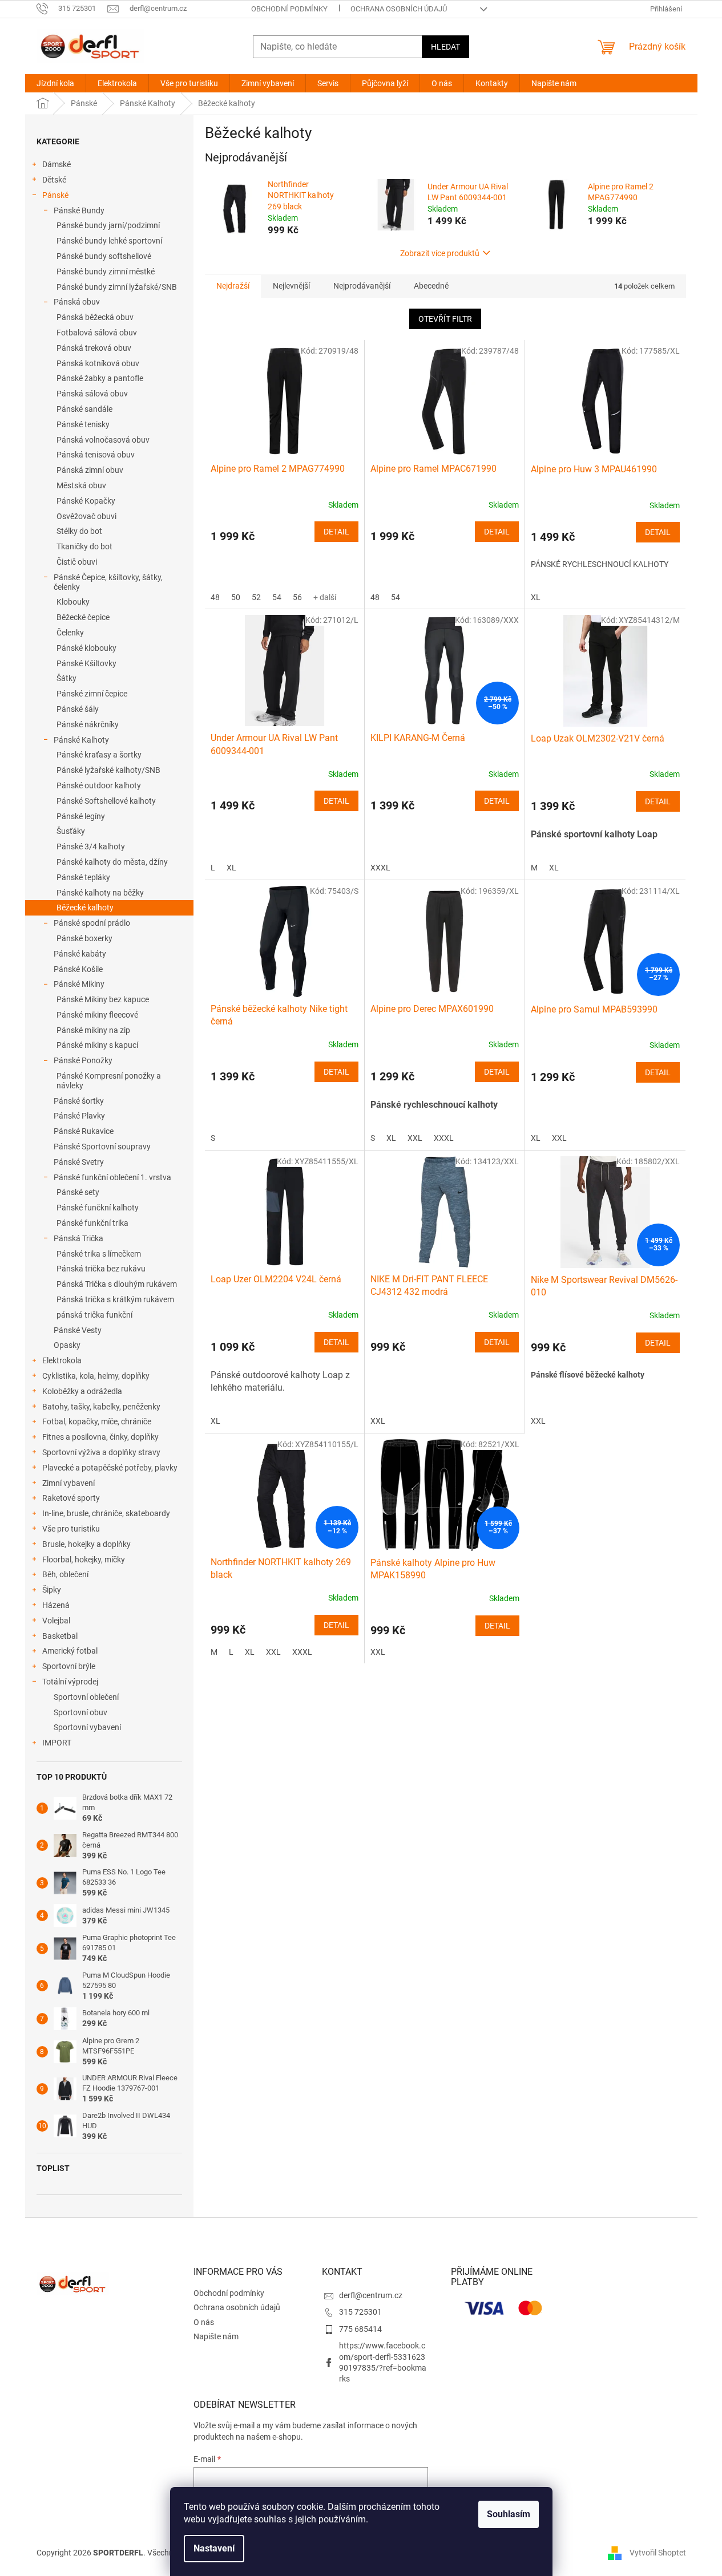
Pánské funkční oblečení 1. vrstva (112, 1177)
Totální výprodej (70, 1682)
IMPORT (57, 1743)
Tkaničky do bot (84, 546)
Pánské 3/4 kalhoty (91, 846)
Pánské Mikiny (79, 984)
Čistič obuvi (77, 562)
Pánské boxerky (84, 938)
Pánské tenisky (83, 424)
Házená (56, 1605)
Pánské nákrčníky (88, 724)
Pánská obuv (77, 302)
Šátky (66, 678)
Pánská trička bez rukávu (101, 1269)
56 (297, 597)
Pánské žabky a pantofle (100, 378)
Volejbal (56, 1621)
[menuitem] (55, 83)
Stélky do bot (79, 531)
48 (215, 597)
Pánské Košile (78, 969)
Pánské (55, 195)
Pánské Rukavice (84, 1131)
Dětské (54, 180)
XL (536, 597)
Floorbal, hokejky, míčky (84, 1560)
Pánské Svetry (79, 1162)
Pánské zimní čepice (92, 694)
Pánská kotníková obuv (98, 363)
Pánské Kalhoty (81, 740)
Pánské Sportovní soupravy (102, 1147)
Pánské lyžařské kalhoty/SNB (108, 770)
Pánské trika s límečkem (99, 1254)
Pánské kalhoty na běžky (100, 893)
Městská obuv (81, 485)
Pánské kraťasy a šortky (99, 755)
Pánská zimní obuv (90, 470)
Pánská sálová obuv (92, 394)
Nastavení (214, 2548)
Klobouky (73, 602)
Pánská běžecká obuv (95, 317)
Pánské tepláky (83, 877)
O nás (204, 2322)
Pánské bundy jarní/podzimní (108, 225)
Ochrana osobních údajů (399, 9)
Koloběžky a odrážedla (82, 1391)
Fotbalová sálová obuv (97, 333)
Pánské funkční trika (92, 1223)
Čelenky (70, 633)
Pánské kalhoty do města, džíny (112, 862)
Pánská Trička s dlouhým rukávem (117, 1284)
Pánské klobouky (86, 648)
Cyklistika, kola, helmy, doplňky (96, 1376)
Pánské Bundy (79, 210)
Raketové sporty (71, 1498)
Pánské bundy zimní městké (106, 272)
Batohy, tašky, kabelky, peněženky (101, 1407)
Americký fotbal (70, 1651)
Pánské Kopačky (86, 501)
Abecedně (431, 286)
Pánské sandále (84, 409)
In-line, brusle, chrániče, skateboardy (106, 1513)
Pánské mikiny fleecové (97, 1015)
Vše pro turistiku (71, 1529)
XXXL (380, 868)
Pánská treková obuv (94, 348)
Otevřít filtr (445, 319)
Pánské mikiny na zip (93, 1030)
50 (236, 597)
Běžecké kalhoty (85, 908)
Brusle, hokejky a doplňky (86, 1544)
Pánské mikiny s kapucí (97, 1045)
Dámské (57, 164)
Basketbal (60, 1636)
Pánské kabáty (80, 954)
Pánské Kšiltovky (86, 663)
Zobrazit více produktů (440, 253)
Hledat (445, 47)
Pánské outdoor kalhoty (99, 785)
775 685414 (360, 2329)
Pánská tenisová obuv (96, 455)
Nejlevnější (291, 286)
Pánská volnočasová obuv (103, 440)
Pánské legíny (81, 816)
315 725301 (360, 2312)
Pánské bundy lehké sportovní (109, 241)
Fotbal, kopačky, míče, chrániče (97, 1421)
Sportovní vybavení (87, 1727)
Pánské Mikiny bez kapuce (103, 999)
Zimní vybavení (68, 1483)
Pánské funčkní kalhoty (98, 1208)
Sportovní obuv (80, 1712)
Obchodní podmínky (289, 9)
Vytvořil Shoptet (658, 2553)
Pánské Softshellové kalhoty (106, 801)
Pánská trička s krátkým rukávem (115, 1299)
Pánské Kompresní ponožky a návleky (109, 1081)
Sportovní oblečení (86, 1697)
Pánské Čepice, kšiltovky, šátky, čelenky (108, 582)
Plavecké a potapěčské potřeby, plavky (110, 1468)
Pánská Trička (78, 1238)
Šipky (52, 1590)
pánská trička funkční (94, 1315)
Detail (336, 532)
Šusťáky (71, 831)
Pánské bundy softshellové (104, 256)
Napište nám (216, 2336)
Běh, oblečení (65, 1574)
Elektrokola (62, 1360)
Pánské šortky (79, 1101)
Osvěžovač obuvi (86, 516)
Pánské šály (78, 709)
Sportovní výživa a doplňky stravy (101, 1452)
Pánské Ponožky (83, 1060)
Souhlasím (509, 2514)
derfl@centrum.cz (371, 2295)
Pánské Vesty (78, 1330)
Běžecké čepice (83, 617)
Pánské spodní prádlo (92, 923)
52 (256, 597)
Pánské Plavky (79, 1116)
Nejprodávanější (362, 286)
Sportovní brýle (69, 1666)
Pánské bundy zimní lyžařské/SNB (117, 287)
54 (277, 597)
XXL (415, 1138)
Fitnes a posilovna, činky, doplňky (100, 1437)
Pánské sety (78, 1192)
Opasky (67, 1345)
